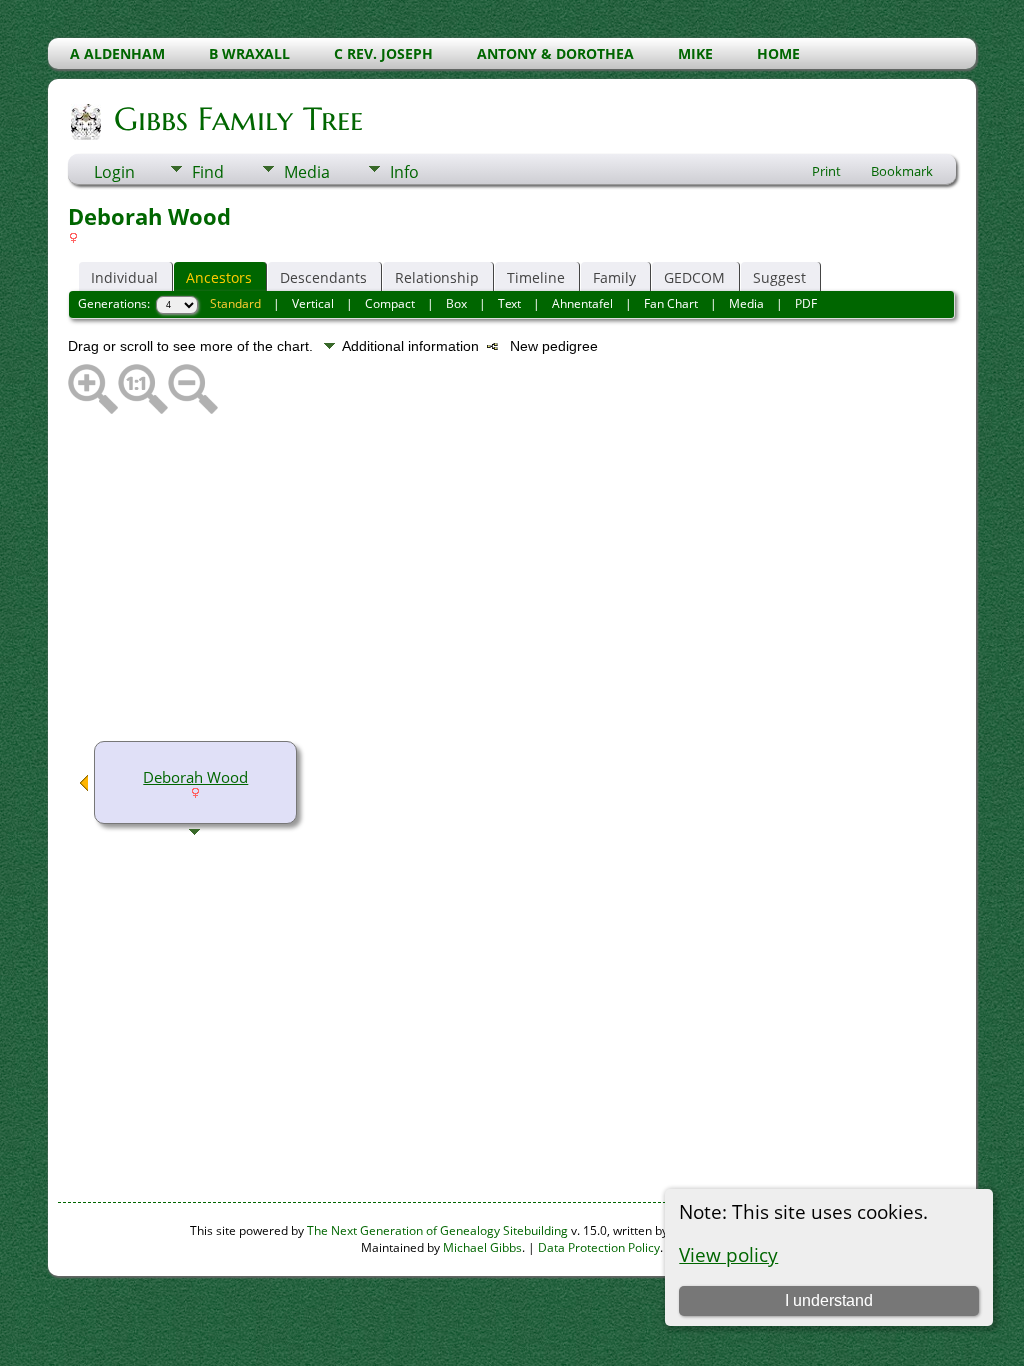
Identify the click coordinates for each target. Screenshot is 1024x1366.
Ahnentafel (582, 303)
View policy (728, 1254)
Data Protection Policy (599, 1247)
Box (456, 303)
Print (826, 171)
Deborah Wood (195, 777)
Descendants (323, 277)
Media (307, 172)
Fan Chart (671, 303)
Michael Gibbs (482, 1247)
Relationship (437, 277)
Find (208, 172)
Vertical (313, 303)
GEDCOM (694, 277)
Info (404, 172)
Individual (124, 277)
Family (614, 277)
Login (114, 172)
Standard (235, 303)
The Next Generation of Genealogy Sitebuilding (437, 1230)
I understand (829, 1300)
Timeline (536, 277)
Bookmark (902, 171)
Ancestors (219, 277)
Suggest (779, 277)
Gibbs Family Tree (238, 119)
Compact (390, 303)
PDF (806, 303)
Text (509, 303)
